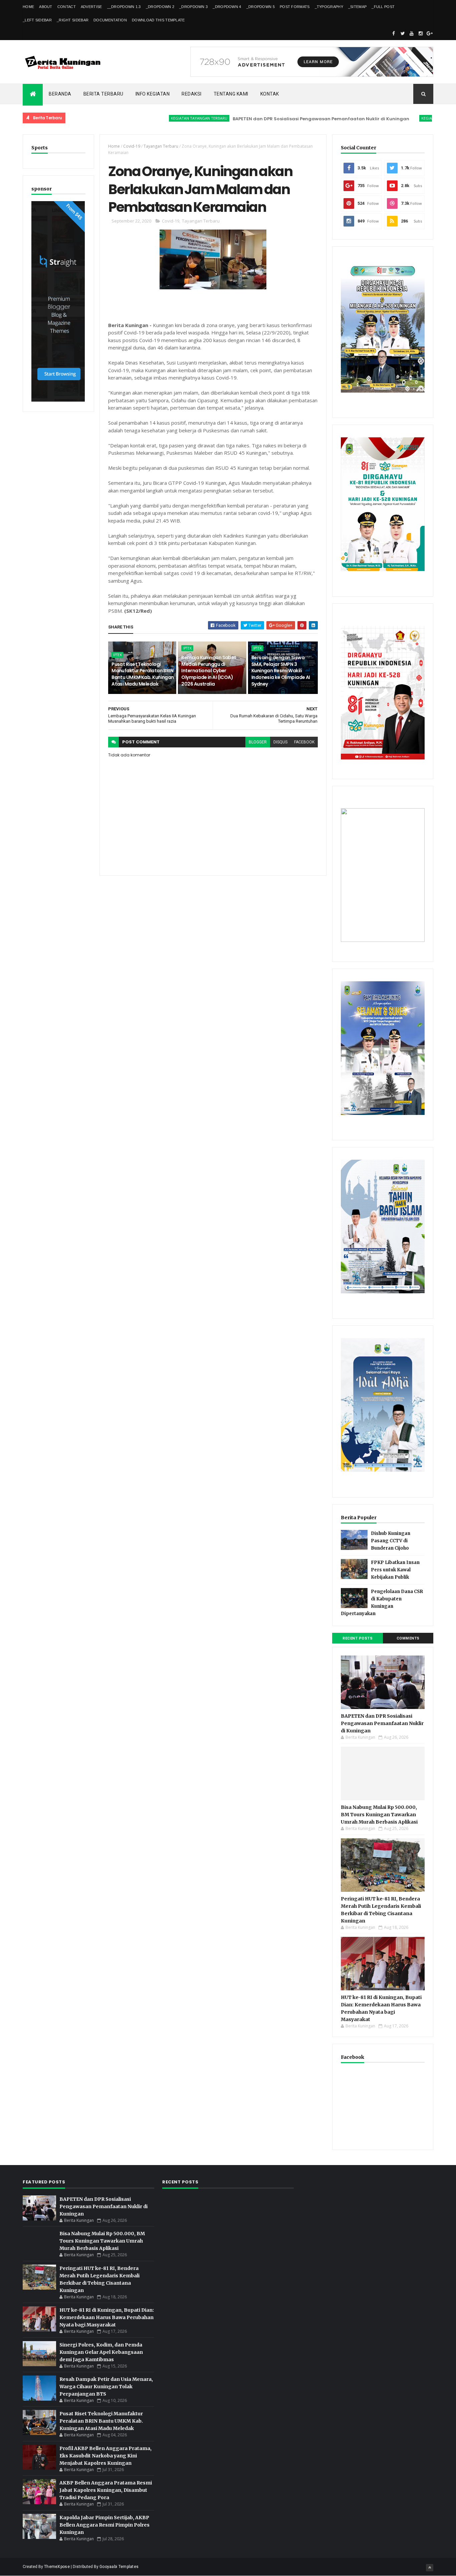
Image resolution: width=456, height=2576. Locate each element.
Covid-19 (132, 146)
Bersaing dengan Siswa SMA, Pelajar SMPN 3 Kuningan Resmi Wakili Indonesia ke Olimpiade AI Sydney (281, 671)
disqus (280, 742)
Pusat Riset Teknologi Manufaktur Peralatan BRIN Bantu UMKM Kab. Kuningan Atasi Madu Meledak (143, 674)
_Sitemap (357, 7)
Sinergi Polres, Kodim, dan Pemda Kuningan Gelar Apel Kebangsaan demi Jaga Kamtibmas (101, 2352)
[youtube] (412, 33)
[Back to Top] (430, 2568)
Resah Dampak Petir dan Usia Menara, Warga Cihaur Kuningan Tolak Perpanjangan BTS (106, 2387)
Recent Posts (358, 1638)
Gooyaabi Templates (119, 2567)
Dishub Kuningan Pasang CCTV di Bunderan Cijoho (391, 1541)
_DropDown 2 (160, 7)
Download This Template (158, 20)
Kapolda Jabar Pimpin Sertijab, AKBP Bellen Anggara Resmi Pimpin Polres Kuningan (104, 2525)
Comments (408, 1638)
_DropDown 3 (193, 7)
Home (28, 7)
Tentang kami (231, 94)
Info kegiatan (153, 94)
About (46, 7)
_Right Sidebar (73, 20)
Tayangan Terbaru (161, 146)
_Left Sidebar (37, 20)
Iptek (118, 655)
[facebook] (394, 33)
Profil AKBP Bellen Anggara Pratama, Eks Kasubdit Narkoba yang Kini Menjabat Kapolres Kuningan (105, 2456)
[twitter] (403, 33)
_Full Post (383, 7)
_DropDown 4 (227, 7)
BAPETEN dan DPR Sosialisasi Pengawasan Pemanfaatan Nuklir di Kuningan (275, 119)
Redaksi (192, 94)
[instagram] (421, 33)
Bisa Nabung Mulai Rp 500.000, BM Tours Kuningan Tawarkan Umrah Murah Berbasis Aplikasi (379, 1815)
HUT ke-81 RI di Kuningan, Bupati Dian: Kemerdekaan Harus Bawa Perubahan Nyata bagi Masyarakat (107, 2317)
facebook (304, 742)
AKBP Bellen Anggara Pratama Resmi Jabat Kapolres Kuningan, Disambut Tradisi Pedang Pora (106, 2490)
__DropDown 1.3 (124, 7)
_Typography (329, 7)
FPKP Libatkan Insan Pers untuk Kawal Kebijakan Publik (395, 1570)
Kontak (270, 94)
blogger (258, 742)
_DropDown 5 (261, 7)
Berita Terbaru (103, 94)
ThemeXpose (57, 2567)
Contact (67, 7)
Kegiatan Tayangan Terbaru (153, 118)
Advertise (91, 7)
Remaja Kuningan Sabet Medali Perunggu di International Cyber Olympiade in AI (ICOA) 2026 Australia (209, 671)
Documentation (110, 20)
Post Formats (295, 7)
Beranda (60, 94)
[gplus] (430, 33)
